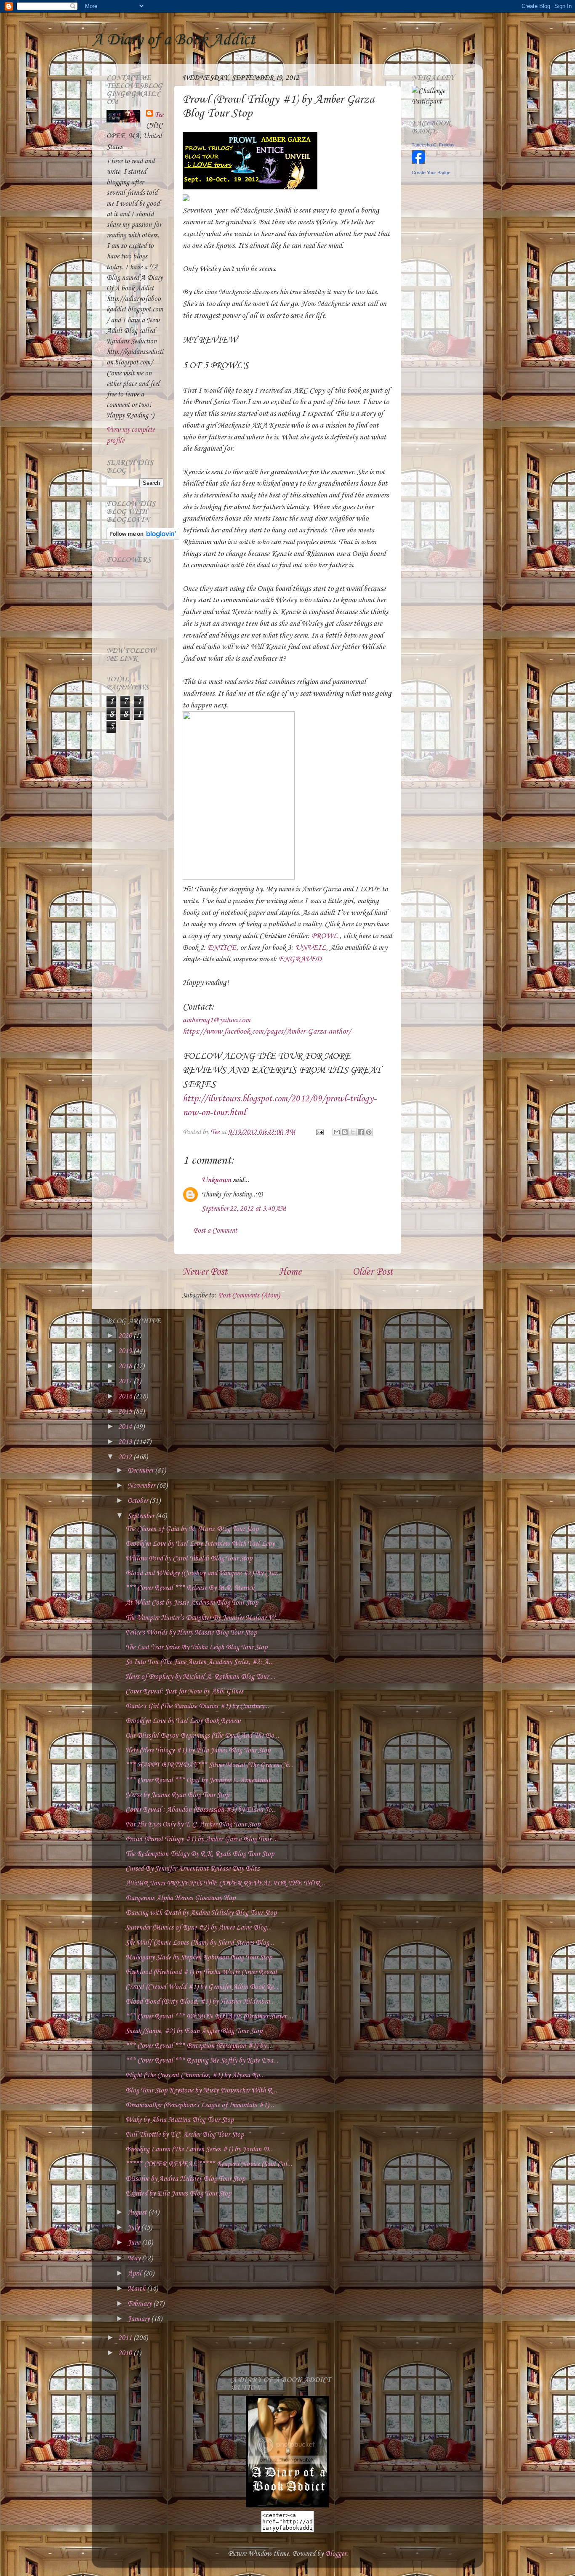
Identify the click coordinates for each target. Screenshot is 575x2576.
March (137, 2289)
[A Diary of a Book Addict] (287, 2506)
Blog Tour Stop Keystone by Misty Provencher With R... (201, 2091)
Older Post (373, 1272)
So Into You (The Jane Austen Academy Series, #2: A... (200, 1662)
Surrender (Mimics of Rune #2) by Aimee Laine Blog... (198, 1928)
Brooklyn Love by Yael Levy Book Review (183, 1721)
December (141, 1471)
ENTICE (222, 948)
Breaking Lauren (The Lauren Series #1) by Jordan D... (200, 2149)
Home (290, 1272)
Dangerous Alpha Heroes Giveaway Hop (180, 1898)
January (139, 2319)
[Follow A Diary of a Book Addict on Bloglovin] (143, 538)
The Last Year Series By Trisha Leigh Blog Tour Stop (196, 1647)
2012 (126, 1457)
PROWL (325, 936)
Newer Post (205, 1272)
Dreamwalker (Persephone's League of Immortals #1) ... (201, 2105)
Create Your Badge (431, 173)
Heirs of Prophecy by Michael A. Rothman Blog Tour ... (200, 1677)
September (142, 1516)
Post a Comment (215, 1231)
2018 (126, 1366)
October (138, 1501)
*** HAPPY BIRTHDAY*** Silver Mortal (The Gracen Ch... (209, 1765)
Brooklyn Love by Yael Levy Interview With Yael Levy (200, 1544)
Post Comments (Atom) (249, 1296)
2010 (126, 2353)
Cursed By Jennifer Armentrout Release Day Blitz (193, 1869)
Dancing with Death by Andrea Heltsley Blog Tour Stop (201, 1913)
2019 (126, 1351)
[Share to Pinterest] (369, 1132)
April (135, 2274)
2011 (126, 2338)
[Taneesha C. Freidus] (418, 162)
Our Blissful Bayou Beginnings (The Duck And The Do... (202, 1736)
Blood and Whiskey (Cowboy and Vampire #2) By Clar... (204, 1573)
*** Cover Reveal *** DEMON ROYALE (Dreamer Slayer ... (209, 2016)
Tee (159, 115)
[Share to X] (353, 1132)
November (142, 1486)
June (135, 2243)
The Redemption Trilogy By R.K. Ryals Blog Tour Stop (200, 1854)
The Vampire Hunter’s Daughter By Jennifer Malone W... (203, 1618)
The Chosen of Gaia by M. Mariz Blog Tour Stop (192, 1529)
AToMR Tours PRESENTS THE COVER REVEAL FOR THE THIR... (225, 1883)
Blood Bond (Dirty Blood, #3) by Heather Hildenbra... (200, 2002)
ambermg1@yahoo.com (217, 1020)
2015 (126, 1412)
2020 (126, 1336)
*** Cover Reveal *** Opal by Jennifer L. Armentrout (198, 1780)
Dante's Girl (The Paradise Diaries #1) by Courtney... (197, 1706)
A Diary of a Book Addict (173, 40)
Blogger (335, 2554)
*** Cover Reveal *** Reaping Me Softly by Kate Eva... (202, 2061)
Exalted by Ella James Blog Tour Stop (178, 2194)
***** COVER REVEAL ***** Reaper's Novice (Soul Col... (209, 2164)
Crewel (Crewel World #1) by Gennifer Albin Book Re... (202, 1987)
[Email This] (337, 1132)
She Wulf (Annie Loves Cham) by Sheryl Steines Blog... (200, 1943)
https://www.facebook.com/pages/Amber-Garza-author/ (267, 1031)
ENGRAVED (300, 959)
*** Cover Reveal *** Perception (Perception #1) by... (198, 2046)
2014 (126, 1427)
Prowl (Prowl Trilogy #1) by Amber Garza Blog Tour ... (202, 1839)
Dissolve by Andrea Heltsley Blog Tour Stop (185, 2179)
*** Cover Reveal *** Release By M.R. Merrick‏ (190, 1588)
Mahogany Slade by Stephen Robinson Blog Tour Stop (199, 1958)
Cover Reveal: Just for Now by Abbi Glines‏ (184, 1692)
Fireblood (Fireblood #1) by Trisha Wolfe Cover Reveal (201, 1972)
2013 (126, 1442)
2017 (126, 1381)
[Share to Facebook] (361, 1132)
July (134, 2228)
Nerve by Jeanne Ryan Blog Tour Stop (177, 1795)
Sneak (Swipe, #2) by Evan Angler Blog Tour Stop (194, 2031)
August (138, 2213)
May (135, 2258)
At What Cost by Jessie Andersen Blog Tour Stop (192, 1603)
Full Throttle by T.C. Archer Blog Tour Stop (185, 2135)
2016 (126, 1397)
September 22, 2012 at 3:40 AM (244, 1209)
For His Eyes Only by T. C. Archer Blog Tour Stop (193, 1825)
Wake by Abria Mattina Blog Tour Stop (180, 2120)
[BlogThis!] (345, 1132)
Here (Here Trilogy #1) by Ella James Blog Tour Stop (198, 1751)
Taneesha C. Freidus (433, 145)
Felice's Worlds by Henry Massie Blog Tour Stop (191, 1633)
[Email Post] (319, 1132)
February (140, 2304)
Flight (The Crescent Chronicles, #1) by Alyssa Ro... (195, 2075)
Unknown (216, 1180)
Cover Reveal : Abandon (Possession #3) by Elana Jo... (201, 1810)
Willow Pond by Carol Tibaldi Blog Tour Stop (189, 1559)
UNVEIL (310, 948)
